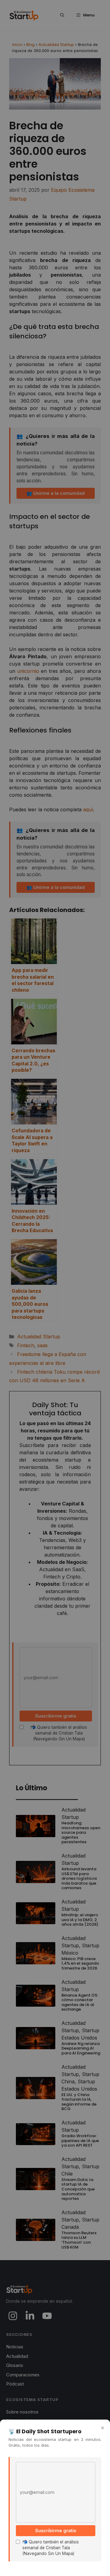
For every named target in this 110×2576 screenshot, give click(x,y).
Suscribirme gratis (56, 2531)
